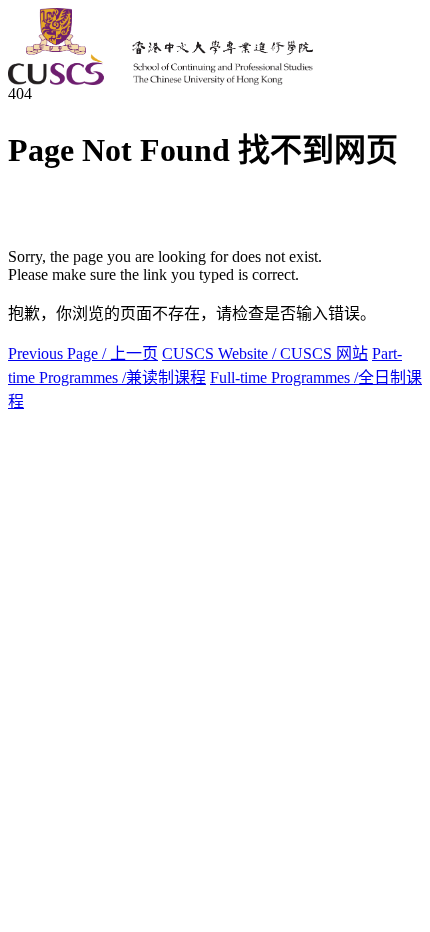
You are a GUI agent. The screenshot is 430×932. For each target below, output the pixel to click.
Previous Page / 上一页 (83, 353)
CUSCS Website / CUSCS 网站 (265, 353)
